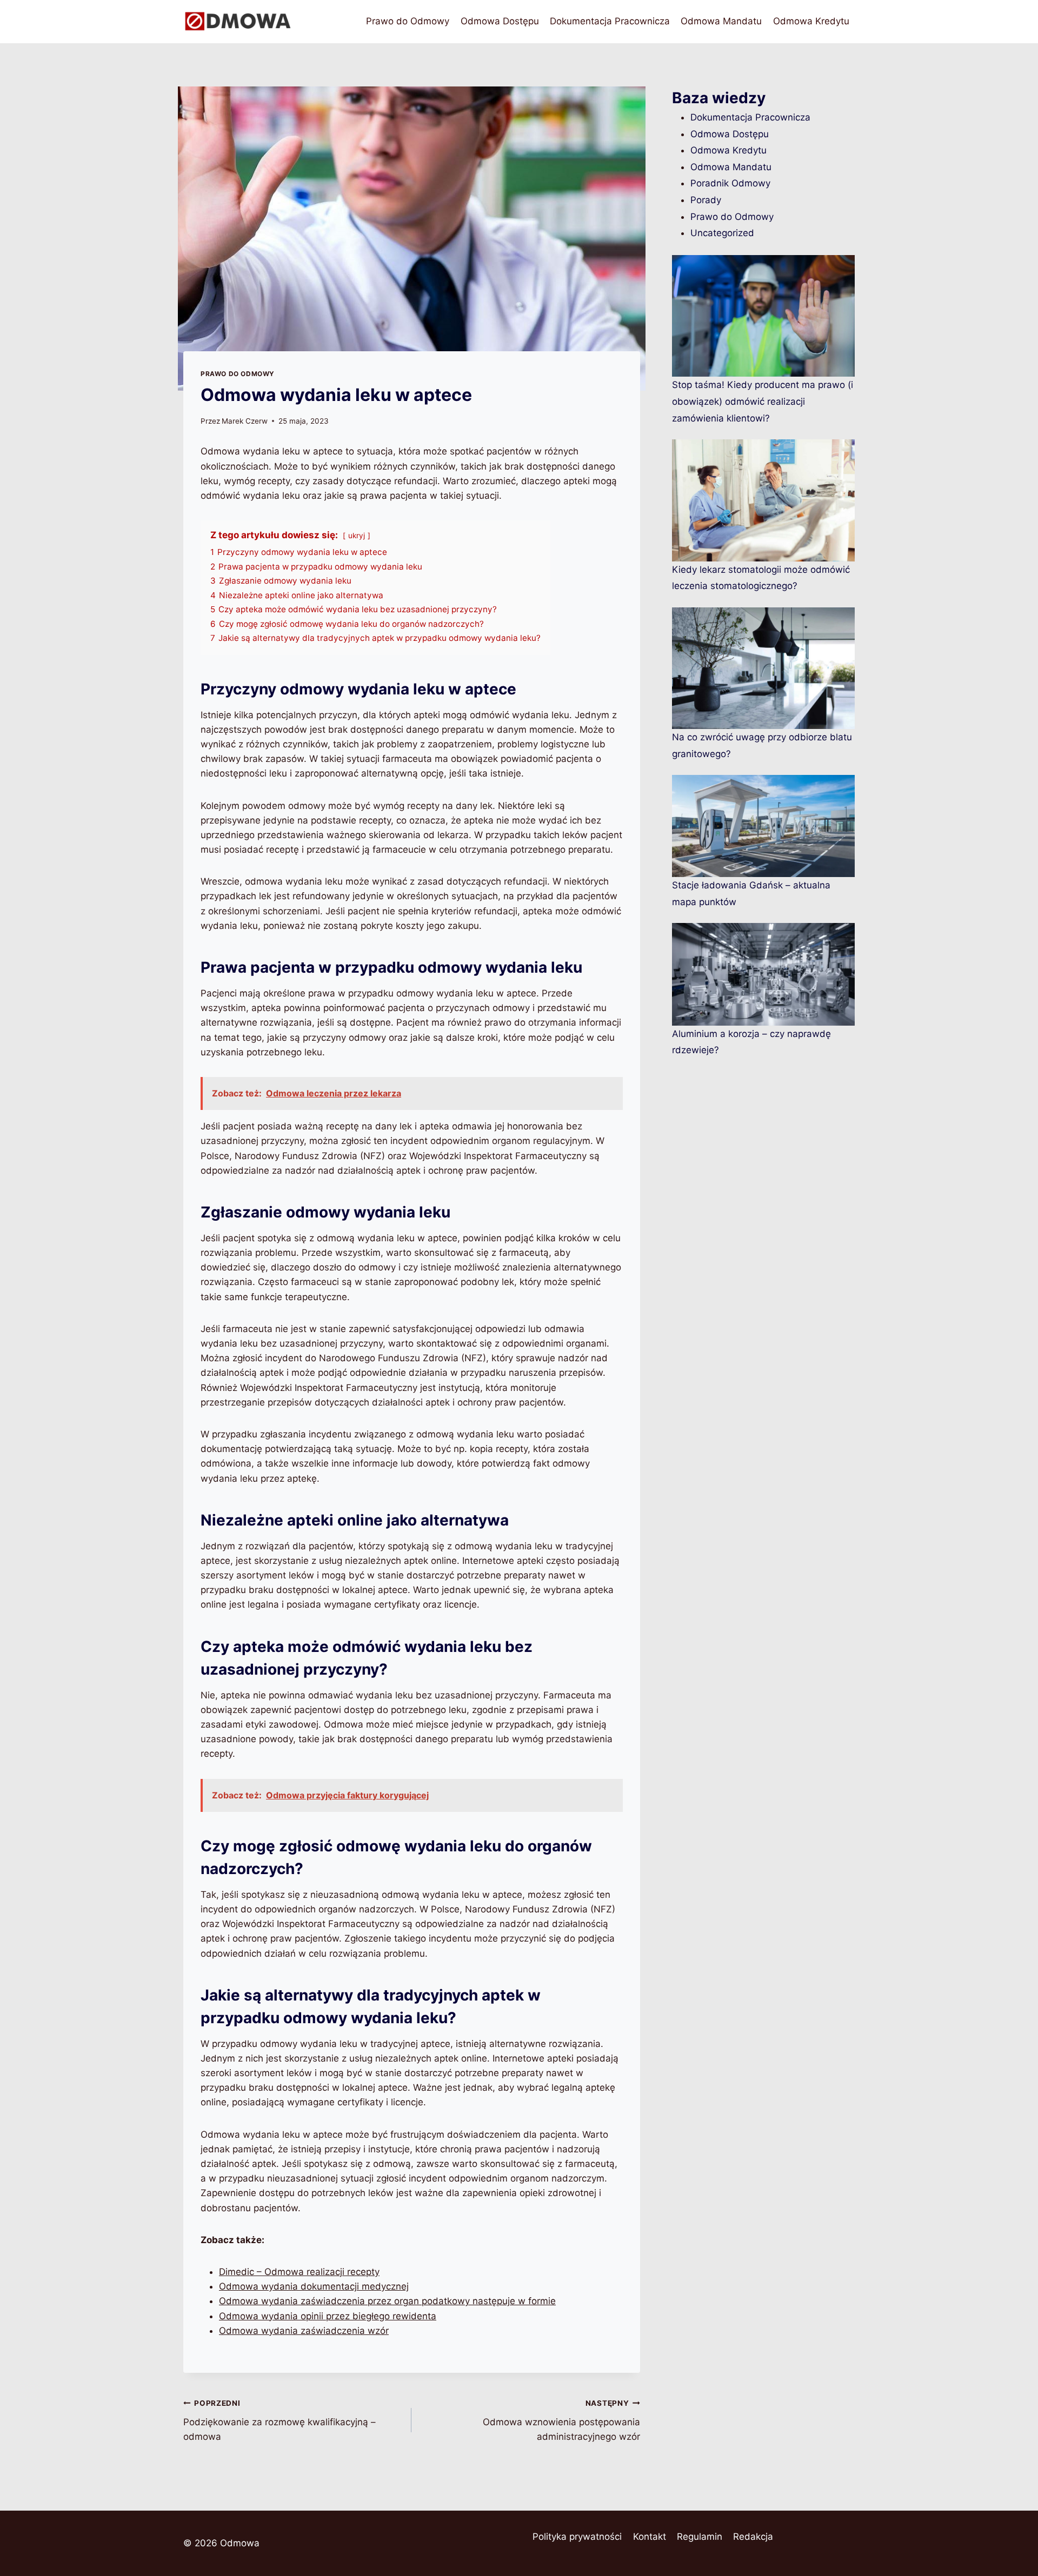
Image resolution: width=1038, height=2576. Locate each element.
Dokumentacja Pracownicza (610, 21)
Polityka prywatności (577, 2537)
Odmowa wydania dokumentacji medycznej (314, 2286)
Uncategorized (722, 233)
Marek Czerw (245, 421)
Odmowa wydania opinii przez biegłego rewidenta (328, 2316)
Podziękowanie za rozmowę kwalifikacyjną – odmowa (280, 2420)
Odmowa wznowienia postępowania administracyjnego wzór (561, 2420)
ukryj (357, 536)
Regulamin (700, 2537)
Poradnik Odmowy (730, 183)
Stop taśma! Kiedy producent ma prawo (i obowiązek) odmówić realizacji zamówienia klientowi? (763, 401)
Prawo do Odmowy (408, 21)
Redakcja (753, 2537)
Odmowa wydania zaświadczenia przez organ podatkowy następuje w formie (387, 2301)
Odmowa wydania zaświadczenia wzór (304, 2331)
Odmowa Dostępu (500, 21)
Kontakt (650, 2537)
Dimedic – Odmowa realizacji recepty (299, 2272)
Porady (706, 200)
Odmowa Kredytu (811, 21)
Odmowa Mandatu (721, 21)
